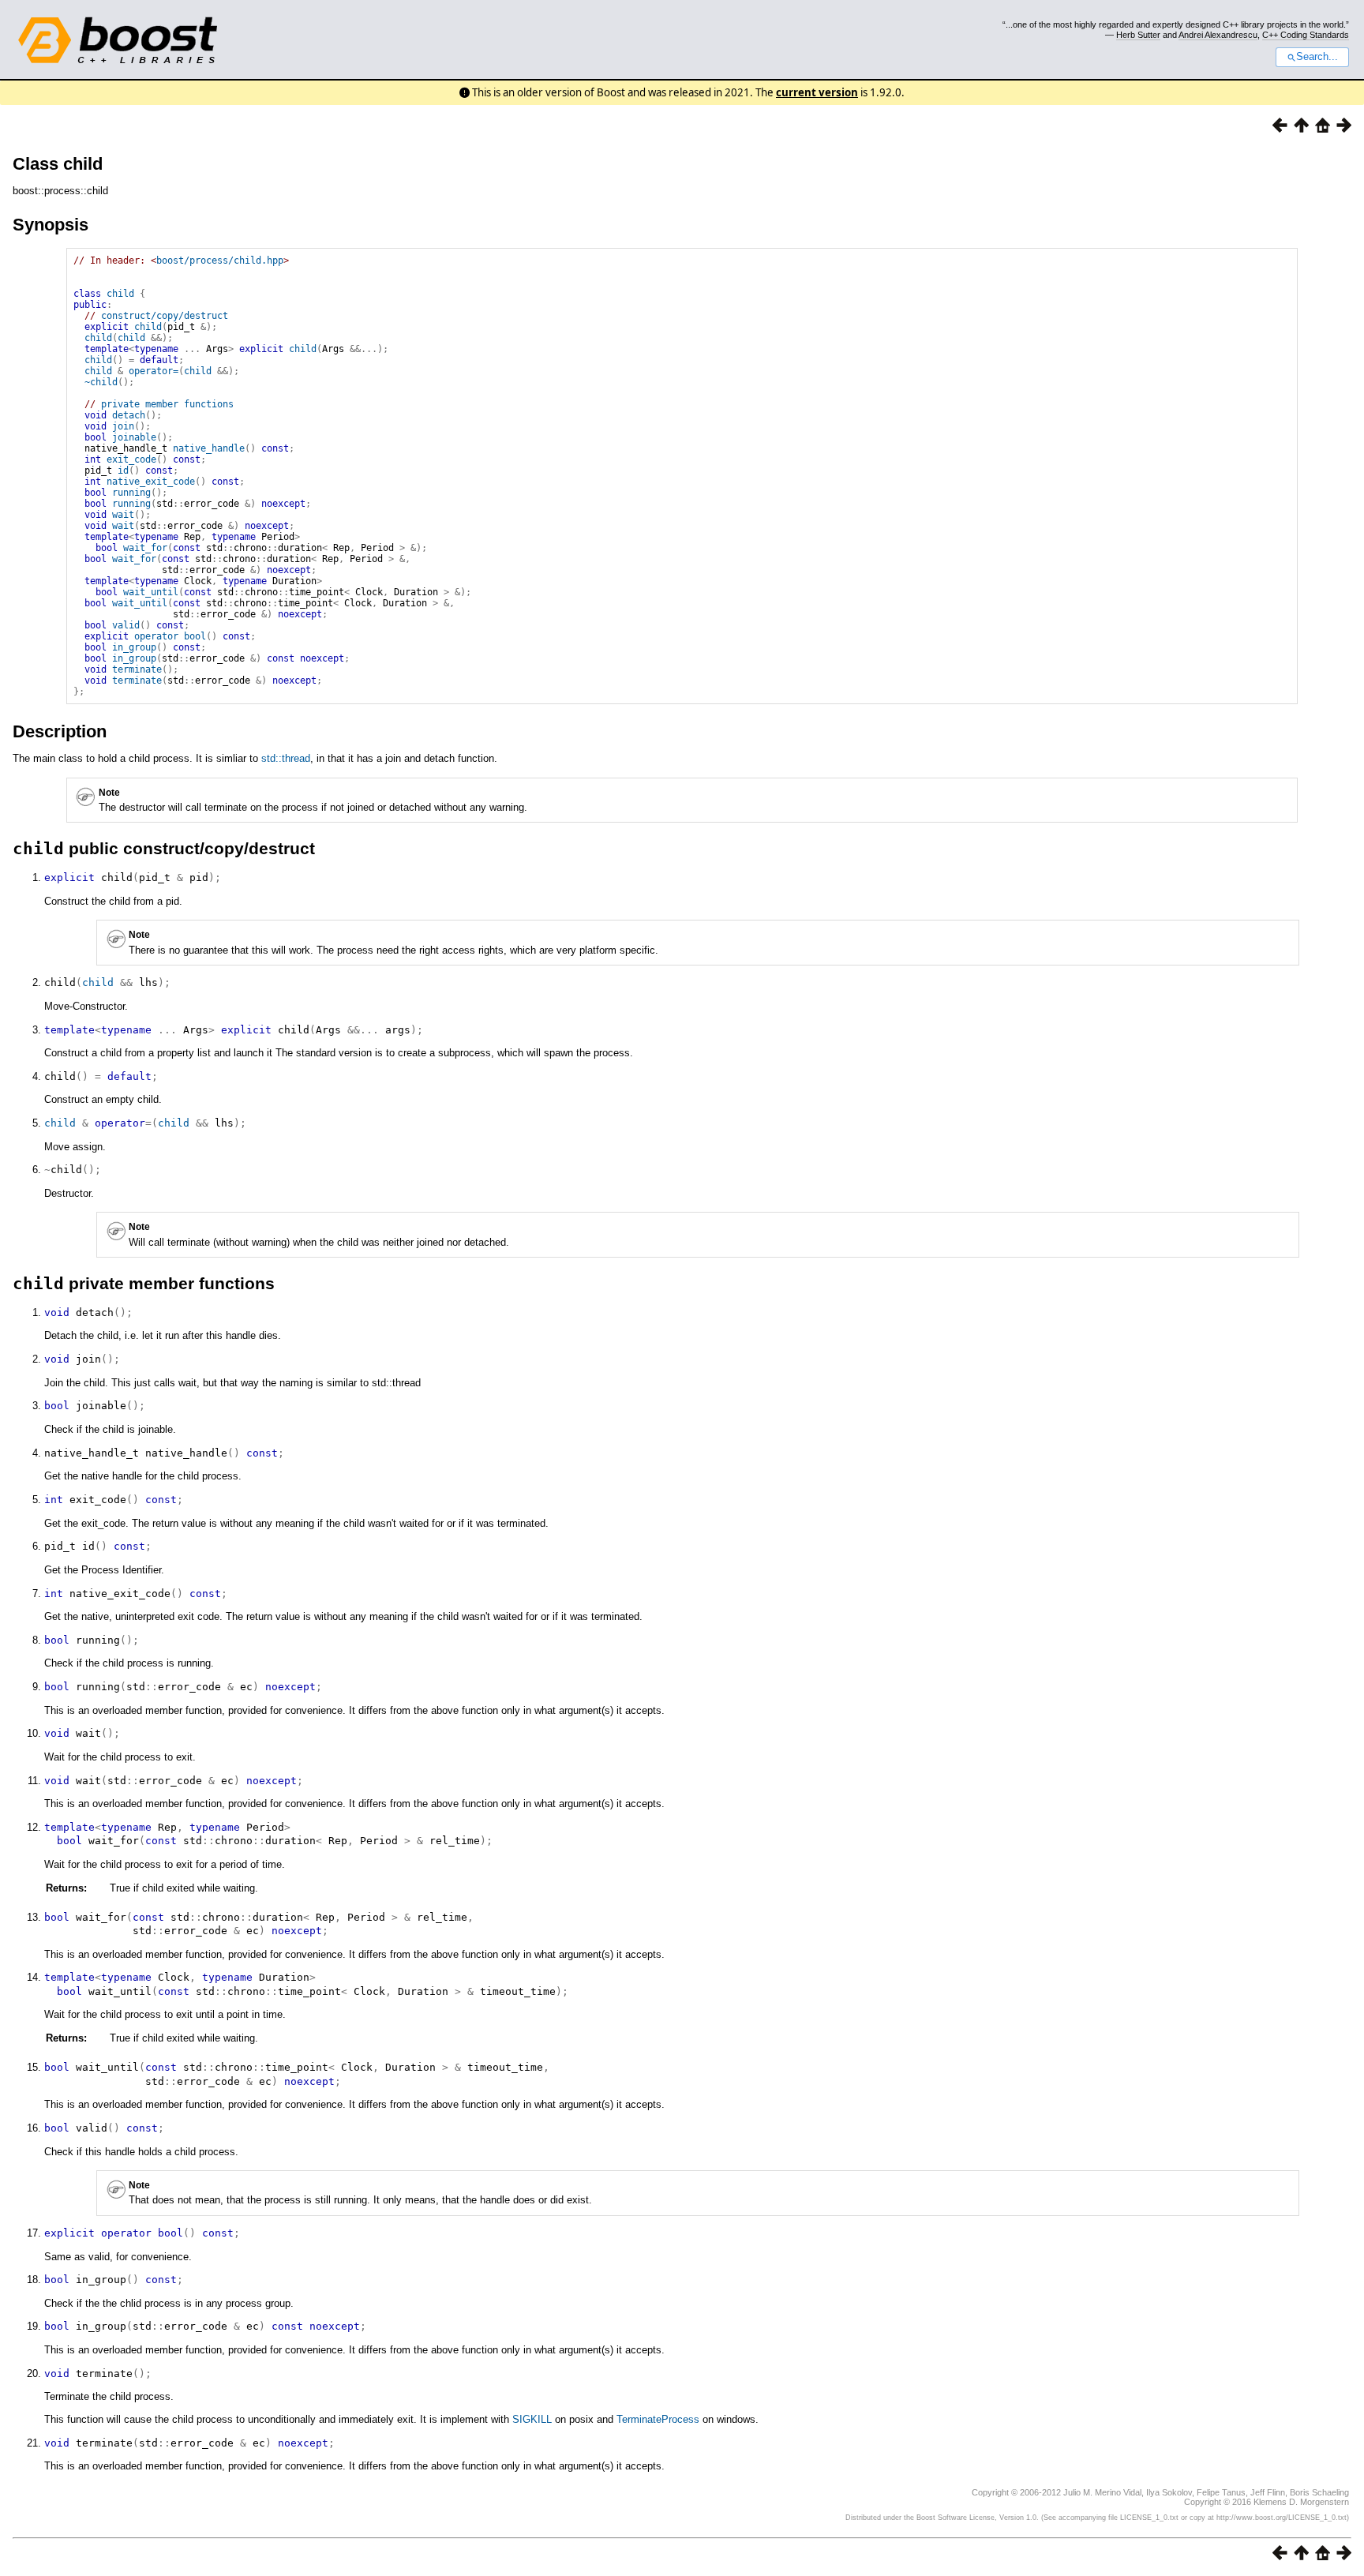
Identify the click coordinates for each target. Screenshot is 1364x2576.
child (120, 294)
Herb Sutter (1138, 35)
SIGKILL (532, 2419)
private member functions (167, 404)
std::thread (286, 758)
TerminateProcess (658, 2419)
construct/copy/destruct (165, 316)
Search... (1317, 57)
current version (817, 92)
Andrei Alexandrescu (1218, 35)
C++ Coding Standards (1306, 35)
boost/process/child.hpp (220, 261)
